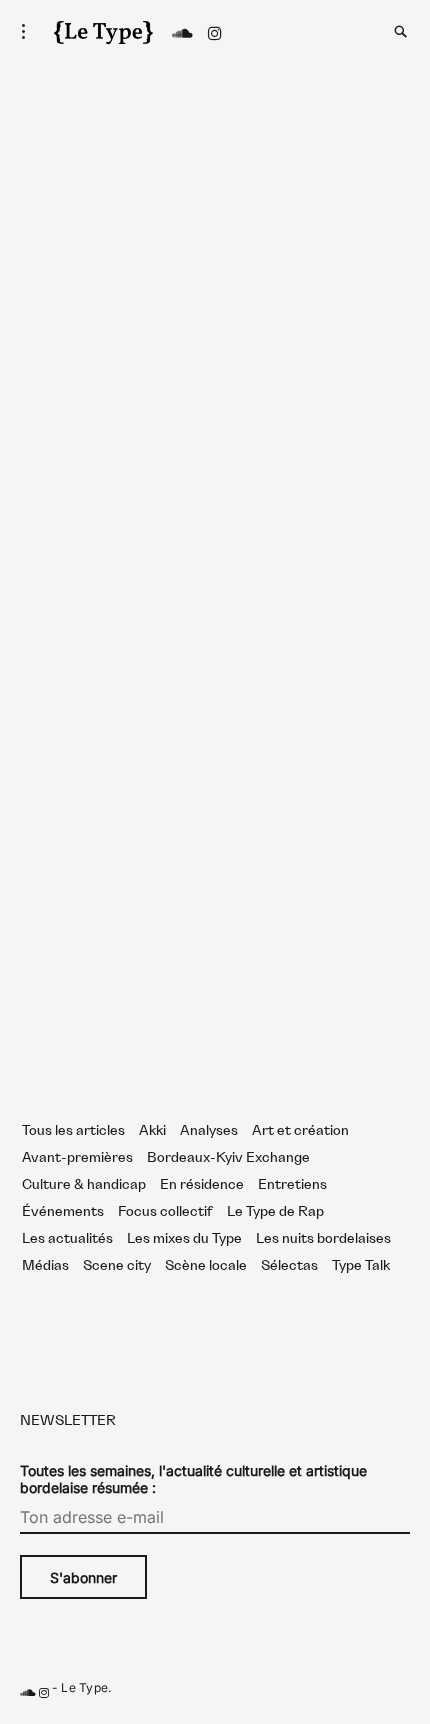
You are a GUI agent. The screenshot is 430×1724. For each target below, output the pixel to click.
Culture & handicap (84, 1185)
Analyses (209, 1131)
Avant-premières (77, 1158)
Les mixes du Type (184, 1239)
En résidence (202, 1185)
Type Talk (361, 1266)
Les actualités (67, 1239)
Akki (152, 1131)
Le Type (84, 1687)
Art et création (300, 1131)
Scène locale (206, 1266)
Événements (63, 1212)
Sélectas (289, 1266)
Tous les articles (73, 1131)
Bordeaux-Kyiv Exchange (228, 1158)
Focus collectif (165, 1212)
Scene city (117, 1266)
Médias (45, 1266)
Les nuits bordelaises (323, 1239)
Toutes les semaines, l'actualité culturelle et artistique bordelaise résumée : (193, 1479)
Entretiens (292, 1185)
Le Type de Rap (275, 1212)
